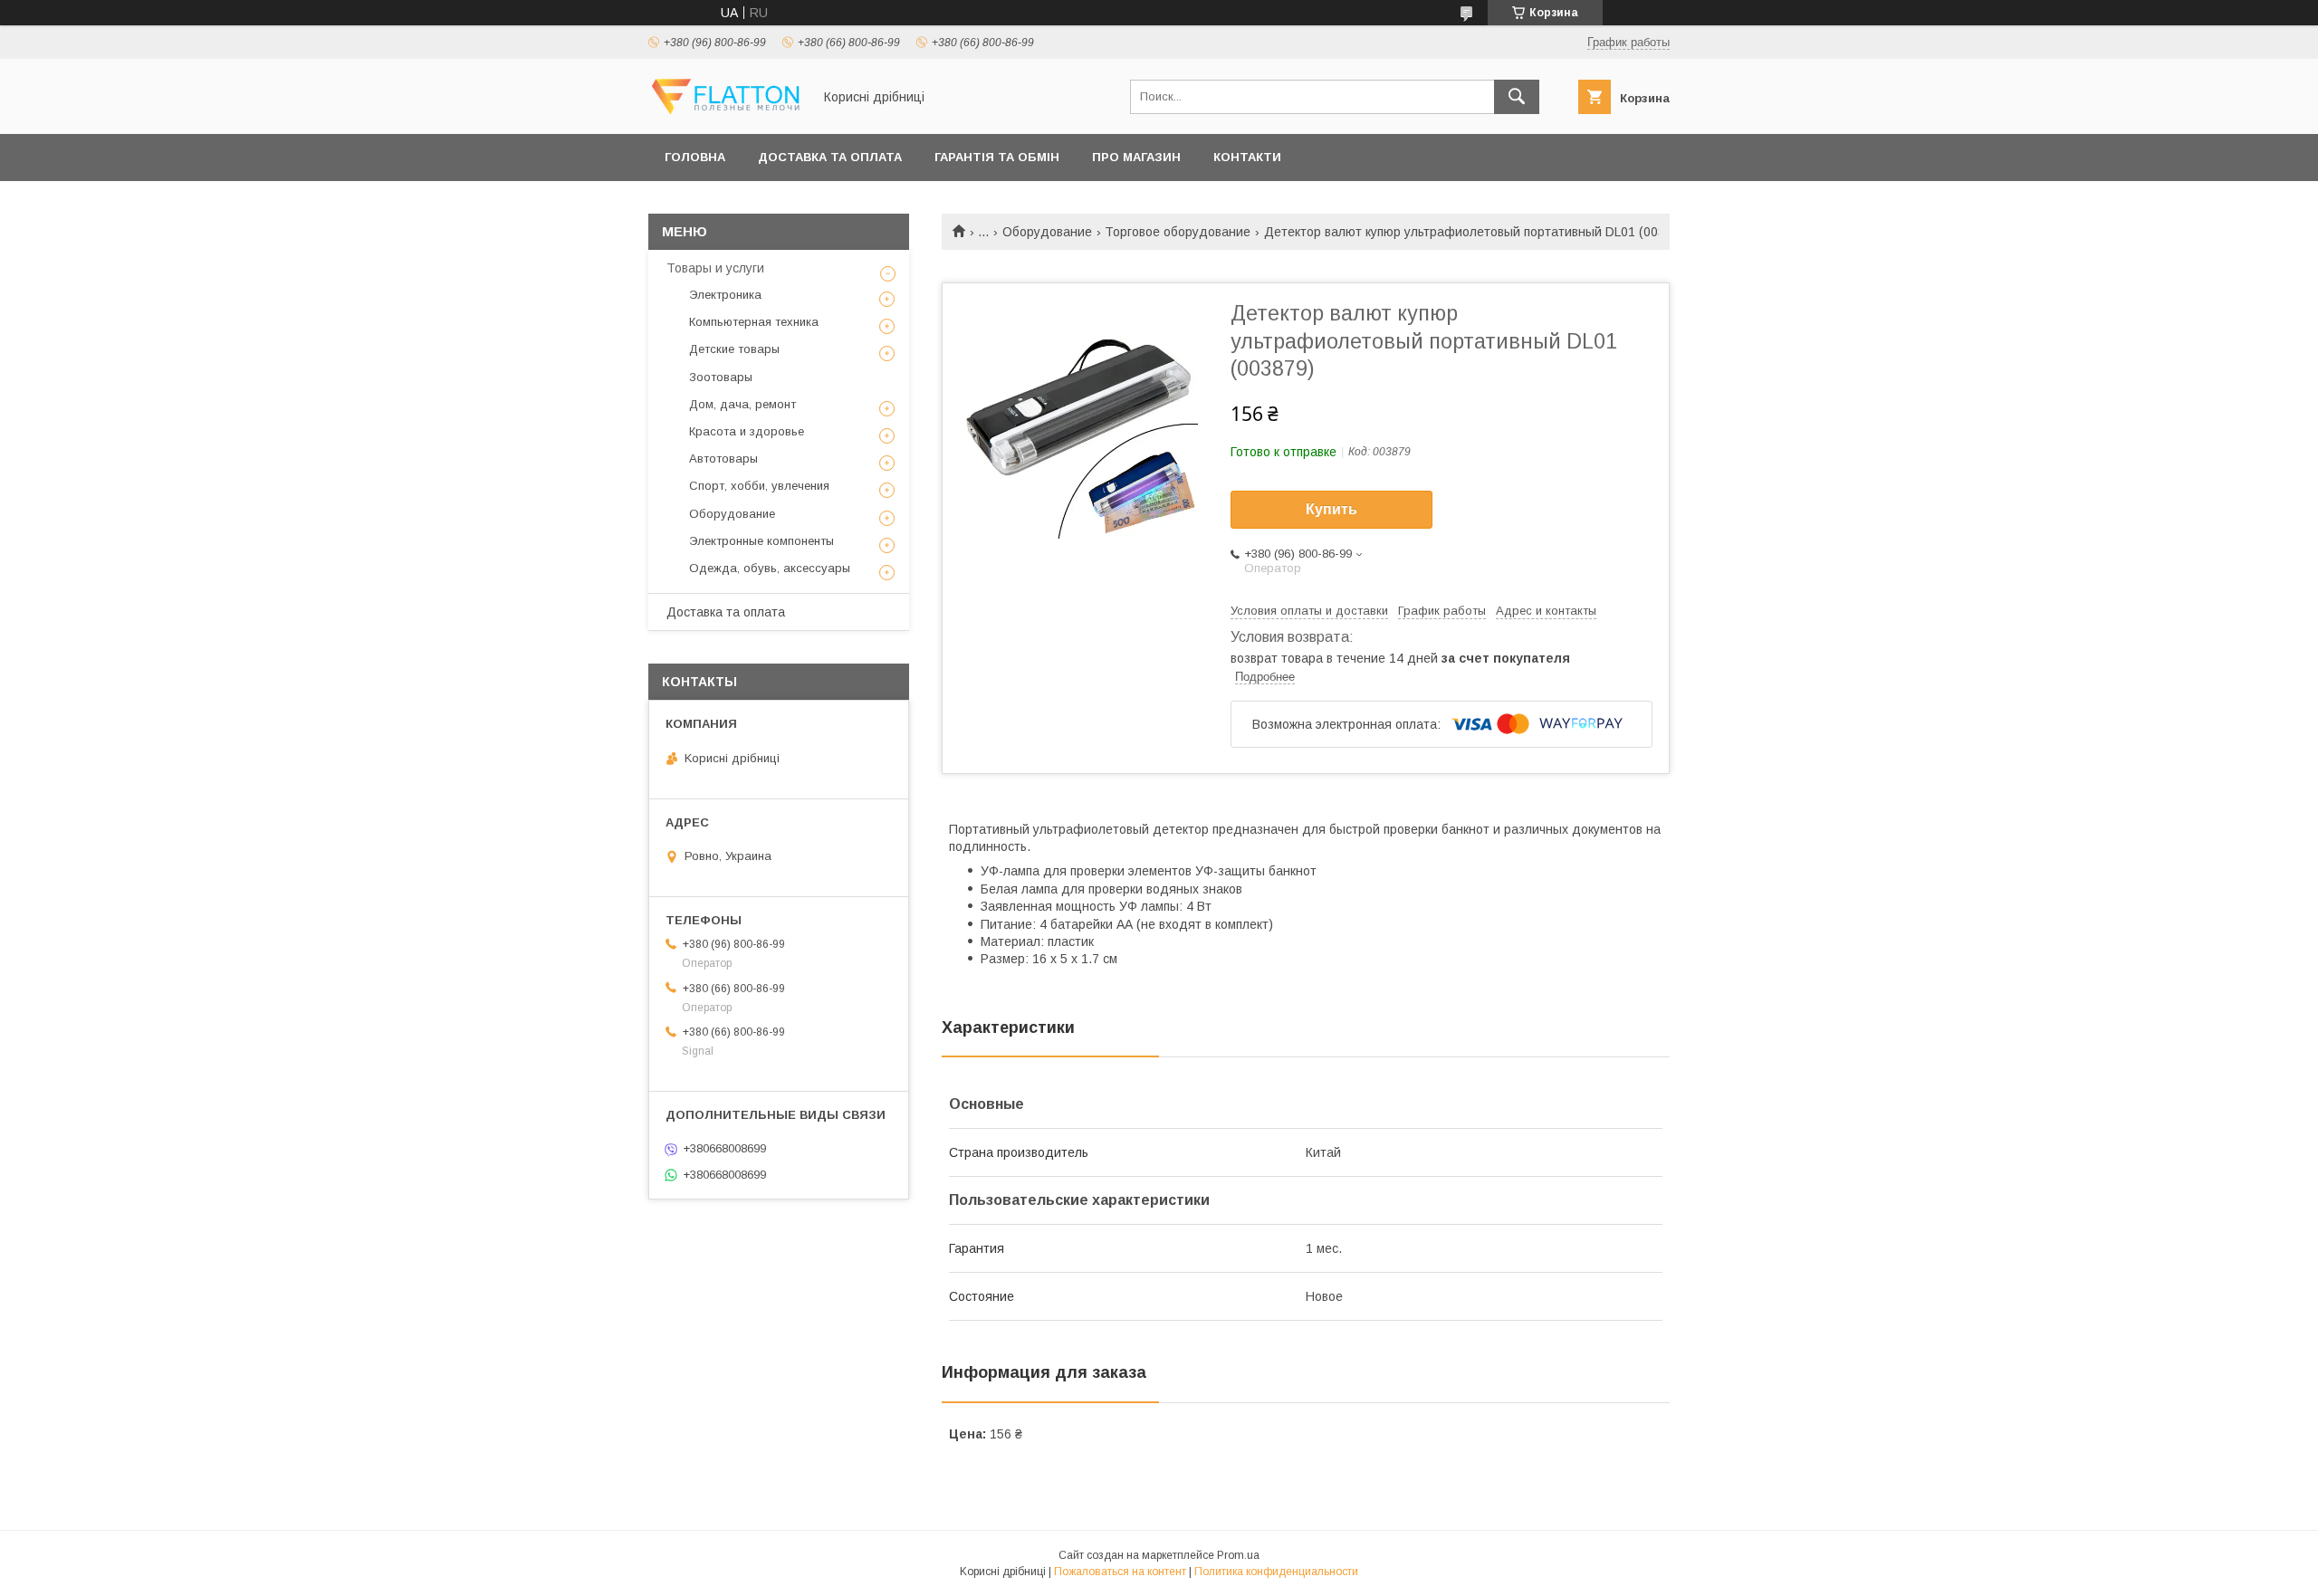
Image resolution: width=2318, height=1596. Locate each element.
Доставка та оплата (830, 157)
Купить (1331, 509)
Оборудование (1047, 232)
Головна (695, 157)
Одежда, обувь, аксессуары (770, 568)
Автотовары (723, 459)
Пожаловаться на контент (1120, 1572)
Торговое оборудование (1178, 232)
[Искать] (1517, 97)
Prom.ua (1238, 1555)
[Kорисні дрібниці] (725, 110)
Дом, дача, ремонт (742, 404)
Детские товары (734, 349)
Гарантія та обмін (997, 157)
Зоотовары (721, 377)
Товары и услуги (715, 268)
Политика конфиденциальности (1276, 1572)
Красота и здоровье (747, 431)
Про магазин (1136, 157)
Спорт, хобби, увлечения (759, 486)
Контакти (1247, 157)
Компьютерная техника (754, 322)
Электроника (725, 295)
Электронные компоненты (761, 541)
